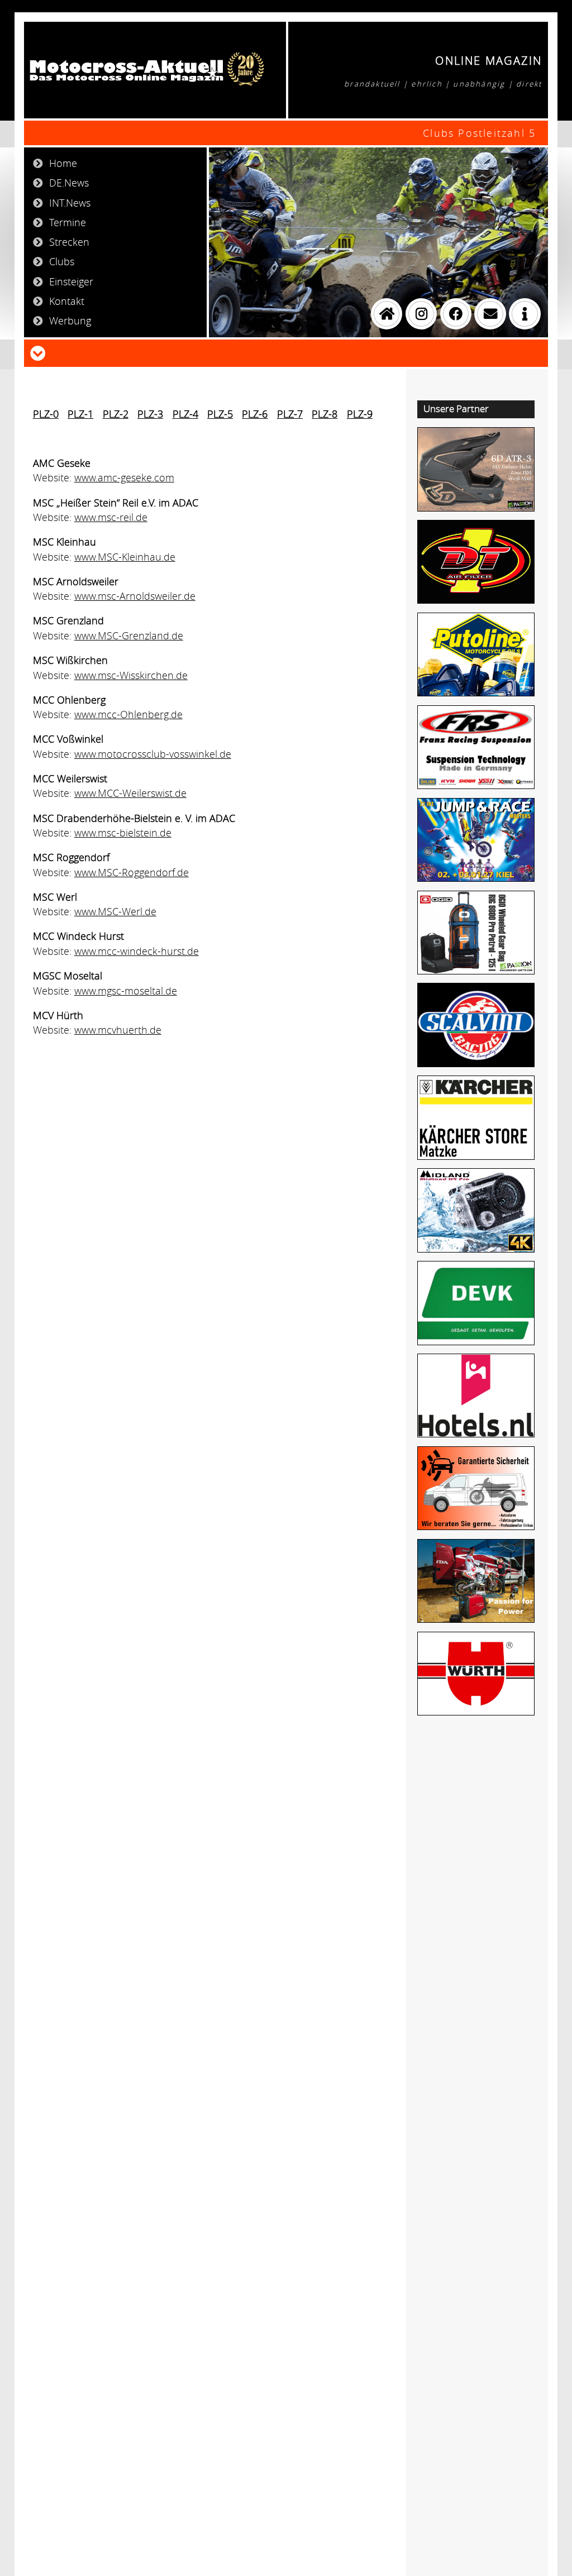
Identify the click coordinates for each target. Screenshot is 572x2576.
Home (63, 163)
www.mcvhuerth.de (118, 1030)
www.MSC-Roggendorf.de (132, 872)
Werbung (70, 321)
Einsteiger (71, 281)
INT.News (70, 203)
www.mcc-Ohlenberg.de (128, 714)
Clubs (62, 261)
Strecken (69, 242)
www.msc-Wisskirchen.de (131, 675)
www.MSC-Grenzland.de (129, 635)
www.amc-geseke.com (124, 477)
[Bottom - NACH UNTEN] (38, 352)
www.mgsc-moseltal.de (126, 991)
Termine (68, 222)
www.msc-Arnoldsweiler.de (135, 596)
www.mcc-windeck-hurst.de (137, 951)
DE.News (69, 183)
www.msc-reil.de (111, 517)
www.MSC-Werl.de (115, 911)
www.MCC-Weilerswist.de (130, 793)
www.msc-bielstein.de (123, 833)
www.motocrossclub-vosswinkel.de (153, 754)
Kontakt (67, 301)
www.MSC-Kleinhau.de (125, 557)
